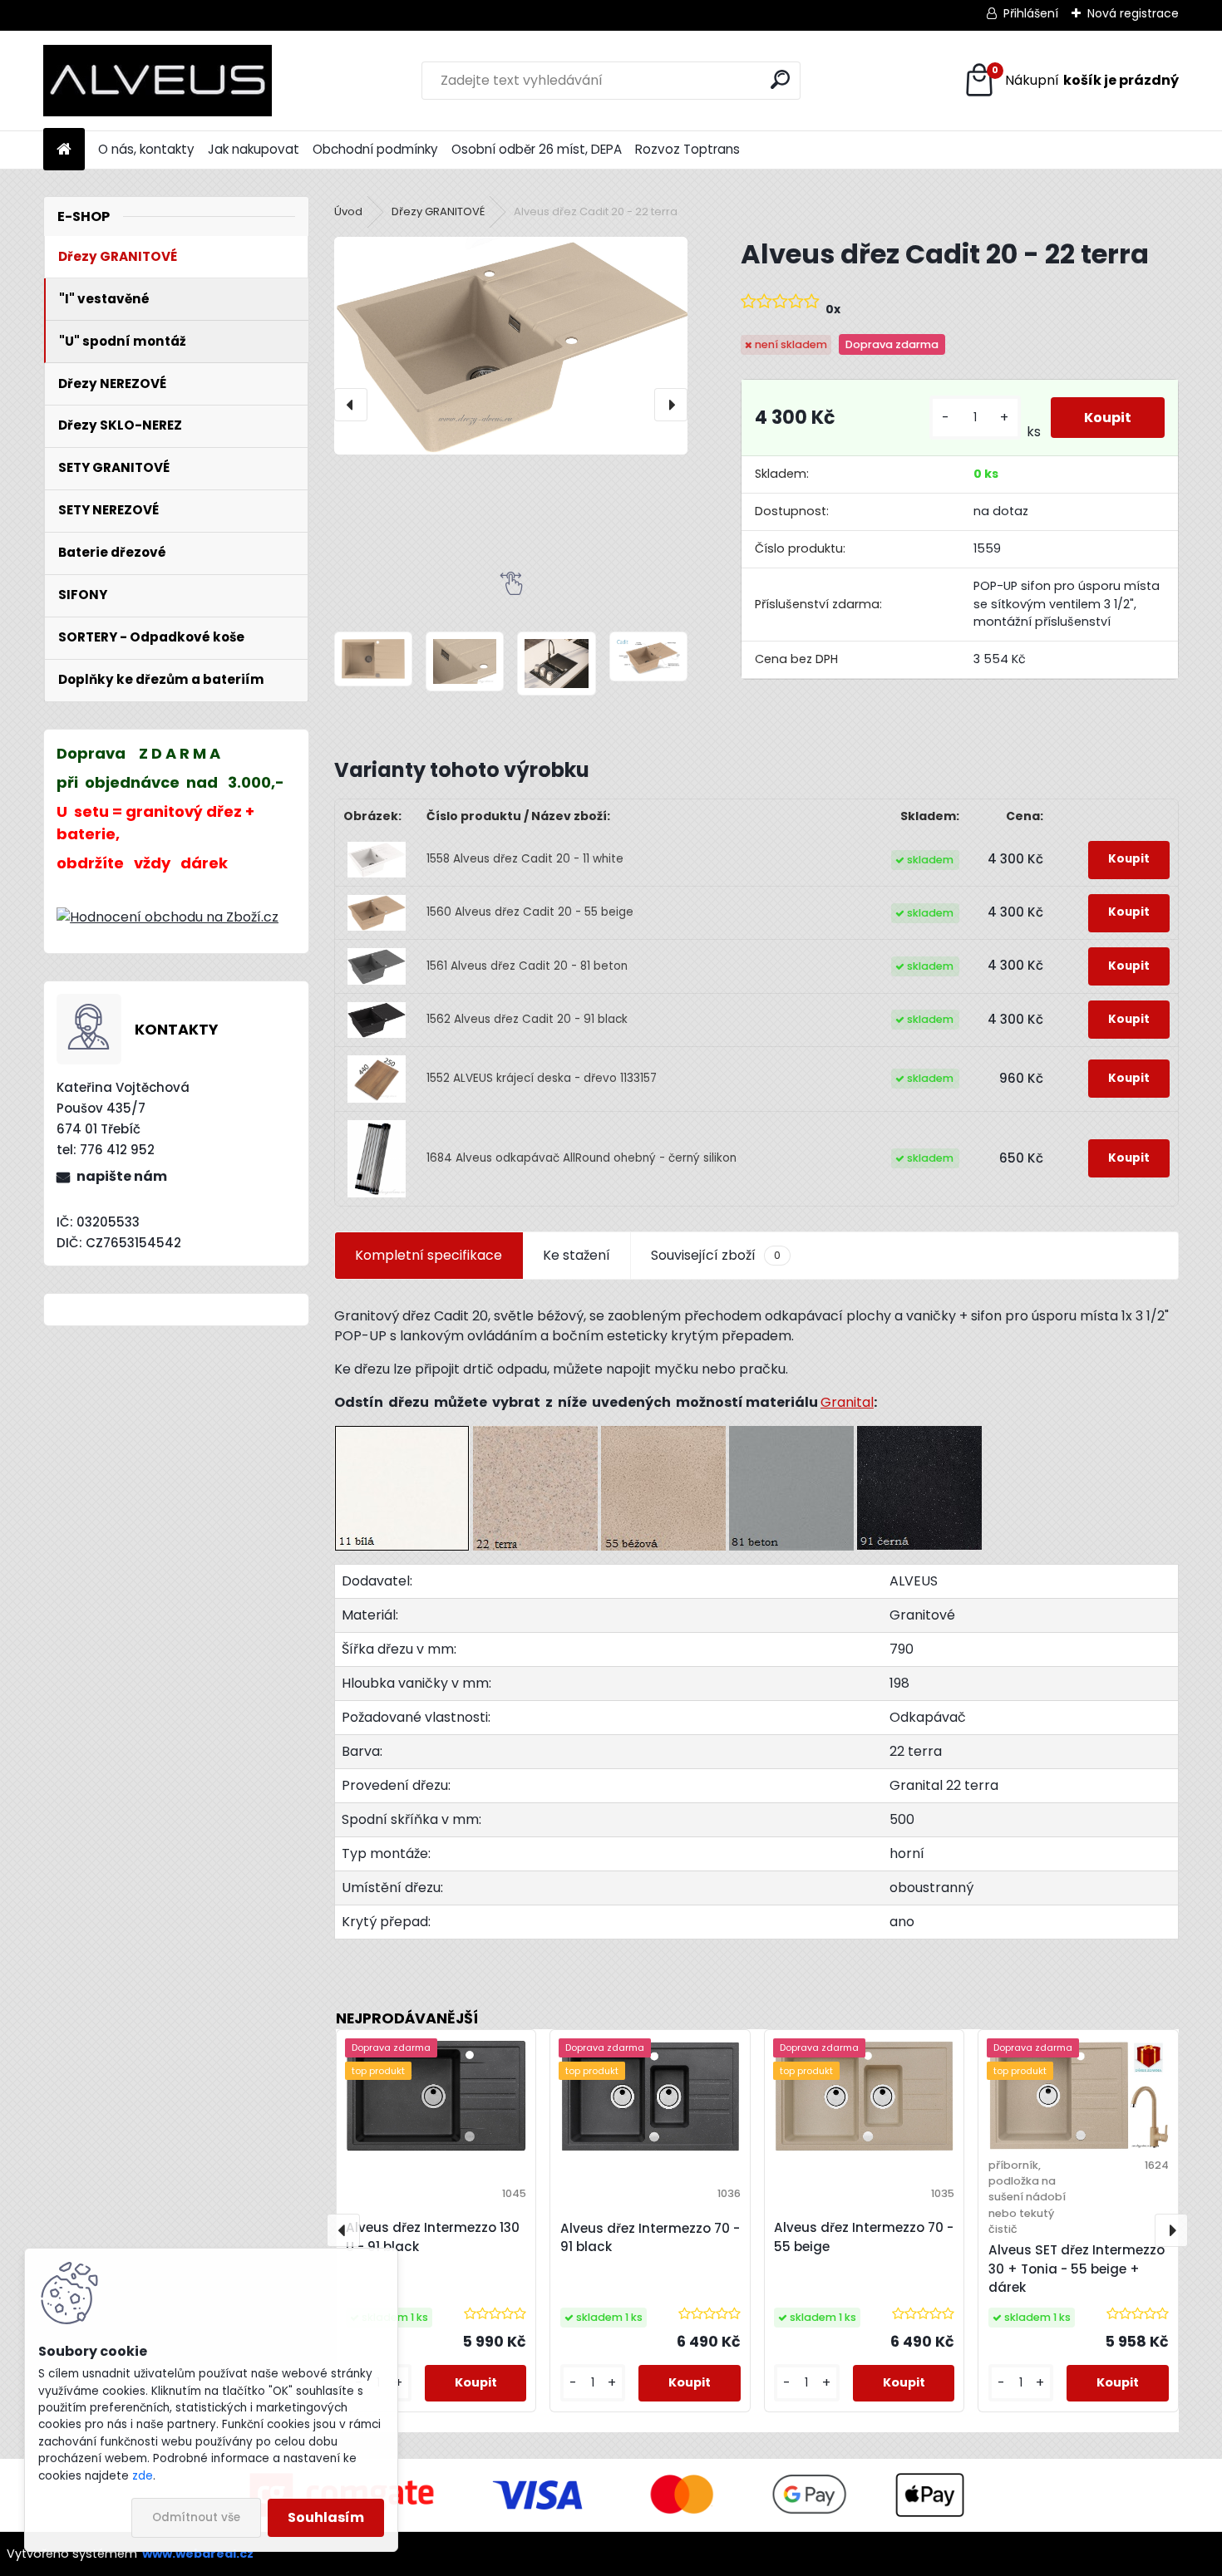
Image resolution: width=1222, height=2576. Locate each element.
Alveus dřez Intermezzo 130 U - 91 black (433, 2237)
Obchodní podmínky (375, 149)
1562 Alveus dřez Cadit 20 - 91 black (527, 1019)
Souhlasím (326, 2517)
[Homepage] (64, 150)
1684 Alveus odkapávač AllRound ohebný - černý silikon (581, 1158)
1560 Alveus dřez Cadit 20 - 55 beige (530, 912)
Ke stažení (577, 1255)
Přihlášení (1031, 13)
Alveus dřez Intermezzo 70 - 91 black (650, 2238)
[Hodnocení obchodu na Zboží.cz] (168, 917)
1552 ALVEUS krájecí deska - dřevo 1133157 (542, 1078)
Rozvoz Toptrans (687, 149)
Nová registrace (1133, 13)
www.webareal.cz (198, 2554)
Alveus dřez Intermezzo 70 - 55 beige (864, 2237)
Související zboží (716, 1255)
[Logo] (158, 81)
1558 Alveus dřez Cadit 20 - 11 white (525, 859)
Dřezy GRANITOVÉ (438, 211)
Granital (847, 1402)
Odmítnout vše (196, 2517)
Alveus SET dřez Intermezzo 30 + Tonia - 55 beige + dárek (1077, 2269)
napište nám (122, 1176)
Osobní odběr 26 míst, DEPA (537, 149)
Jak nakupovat (254, 149)
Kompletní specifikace (429, 1255)
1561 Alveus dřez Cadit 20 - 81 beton (527, 966)
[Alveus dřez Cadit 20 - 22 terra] (511, 345)
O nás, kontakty (146, 149)
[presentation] (351, 405)
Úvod (348, 211)
